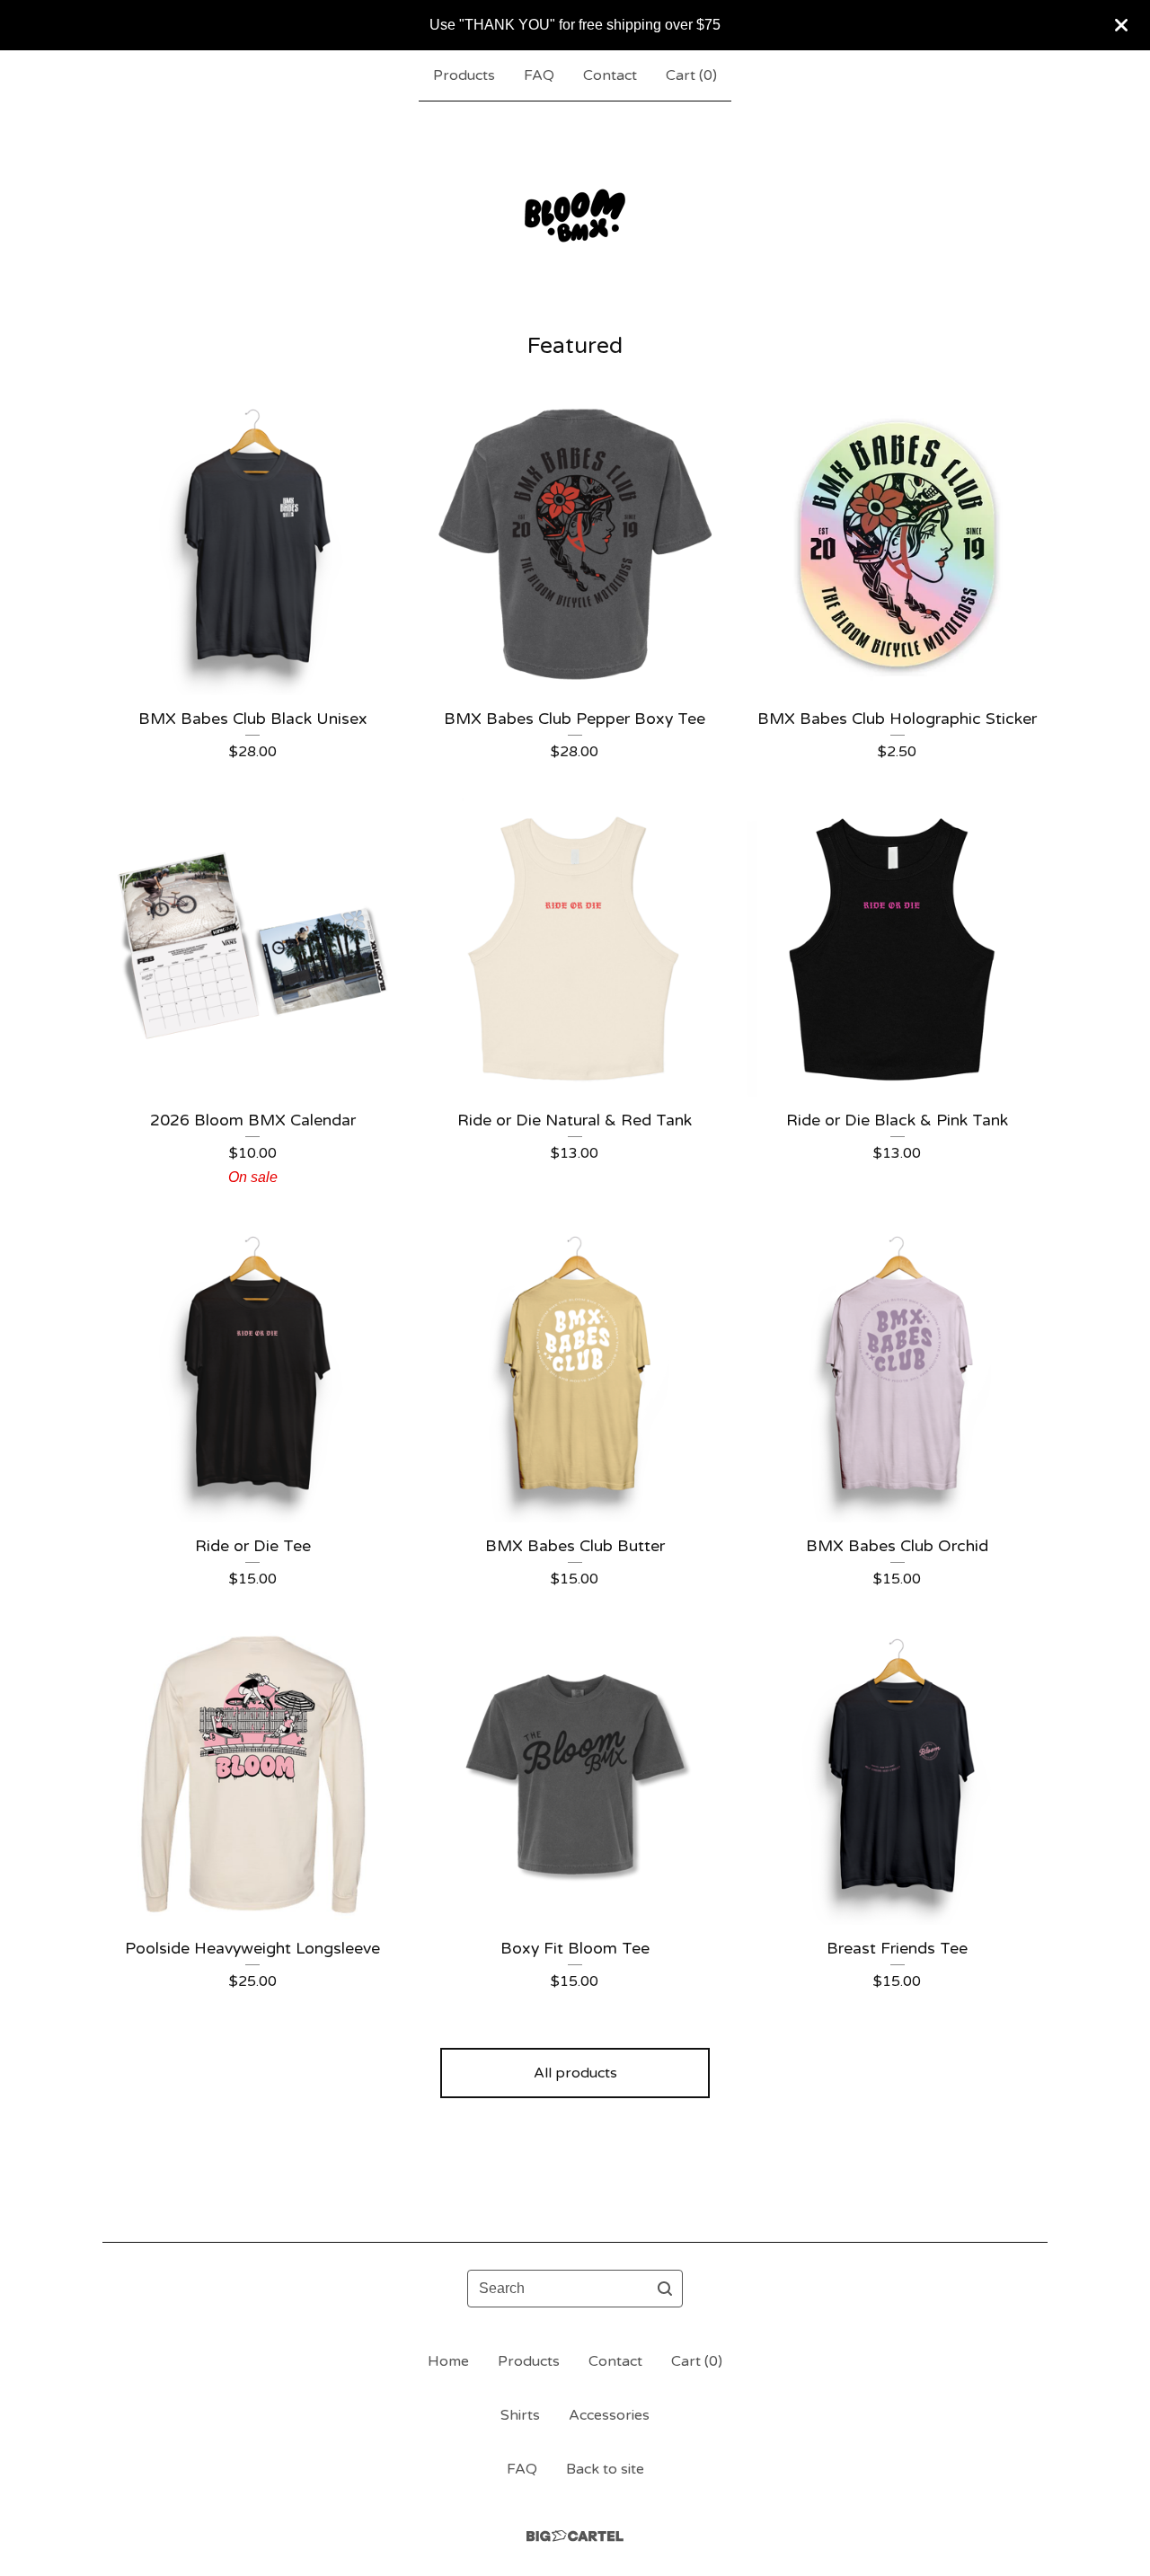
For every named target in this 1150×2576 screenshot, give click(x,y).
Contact (610, 75)
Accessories (609, 2415)
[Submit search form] (665, 2289)
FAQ (539, 75)
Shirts (520, 2415)
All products (575, 2073)
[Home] (575, 216)
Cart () (691, 75)
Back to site (605, 2469)
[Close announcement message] (1121, 25)
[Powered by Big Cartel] (575, 2536)
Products (464, 75)
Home (448, 2361)
